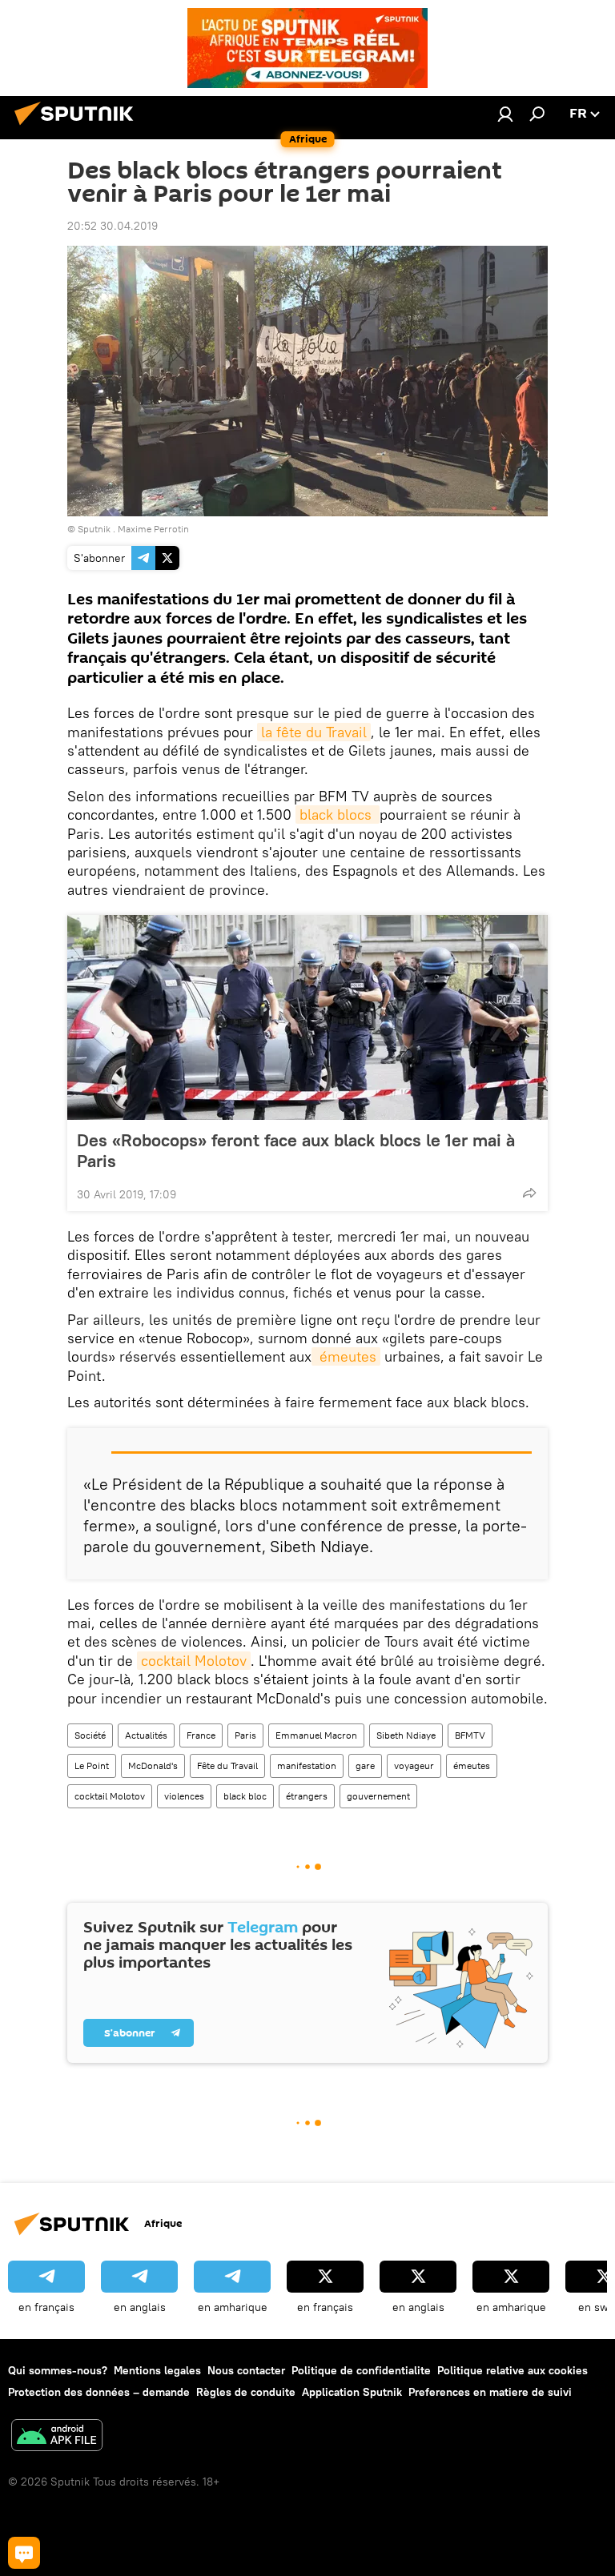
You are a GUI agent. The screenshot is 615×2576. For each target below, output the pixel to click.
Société (90, 1735)
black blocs (338, 815)
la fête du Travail (314, 732)
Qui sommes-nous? (58, 2370)
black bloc (245, 1796)
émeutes (346, 1356)
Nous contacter (246, 2370)
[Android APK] (57, 2437)
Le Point (92, 1765)
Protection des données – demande (99, 2392)
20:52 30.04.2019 (113, 226)
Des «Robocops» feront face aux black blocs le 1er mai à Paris (296, 1150)
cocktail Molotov (194, 1661)
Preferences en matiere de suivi (490, 2392)
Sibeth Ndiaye (406, 1735)
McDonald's (153, 1765)
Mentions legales (157, 2370)
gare (365, 1765)
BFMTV (470, 1735)
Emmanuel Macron (316, 1735)
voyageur (414, 1765)
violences (184, 1796)
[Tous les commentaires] (24, 2553)
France (201, 1735)
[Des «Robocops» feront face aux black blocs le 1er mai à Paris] (307, 1017)
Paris (245, 1735)
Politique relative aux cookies (512, 2370)
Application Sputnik (352, 2392)
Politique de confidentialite (361, 2370)
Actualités (146, 1735)
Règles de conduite (246, 2392)
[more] (529, 1193)
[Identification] (505, 114)
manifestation (307, 1765)
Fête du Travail (227, 1765)
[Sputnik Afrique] (78, 127)
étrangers (307, 1796)
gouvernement (378, 1796)
